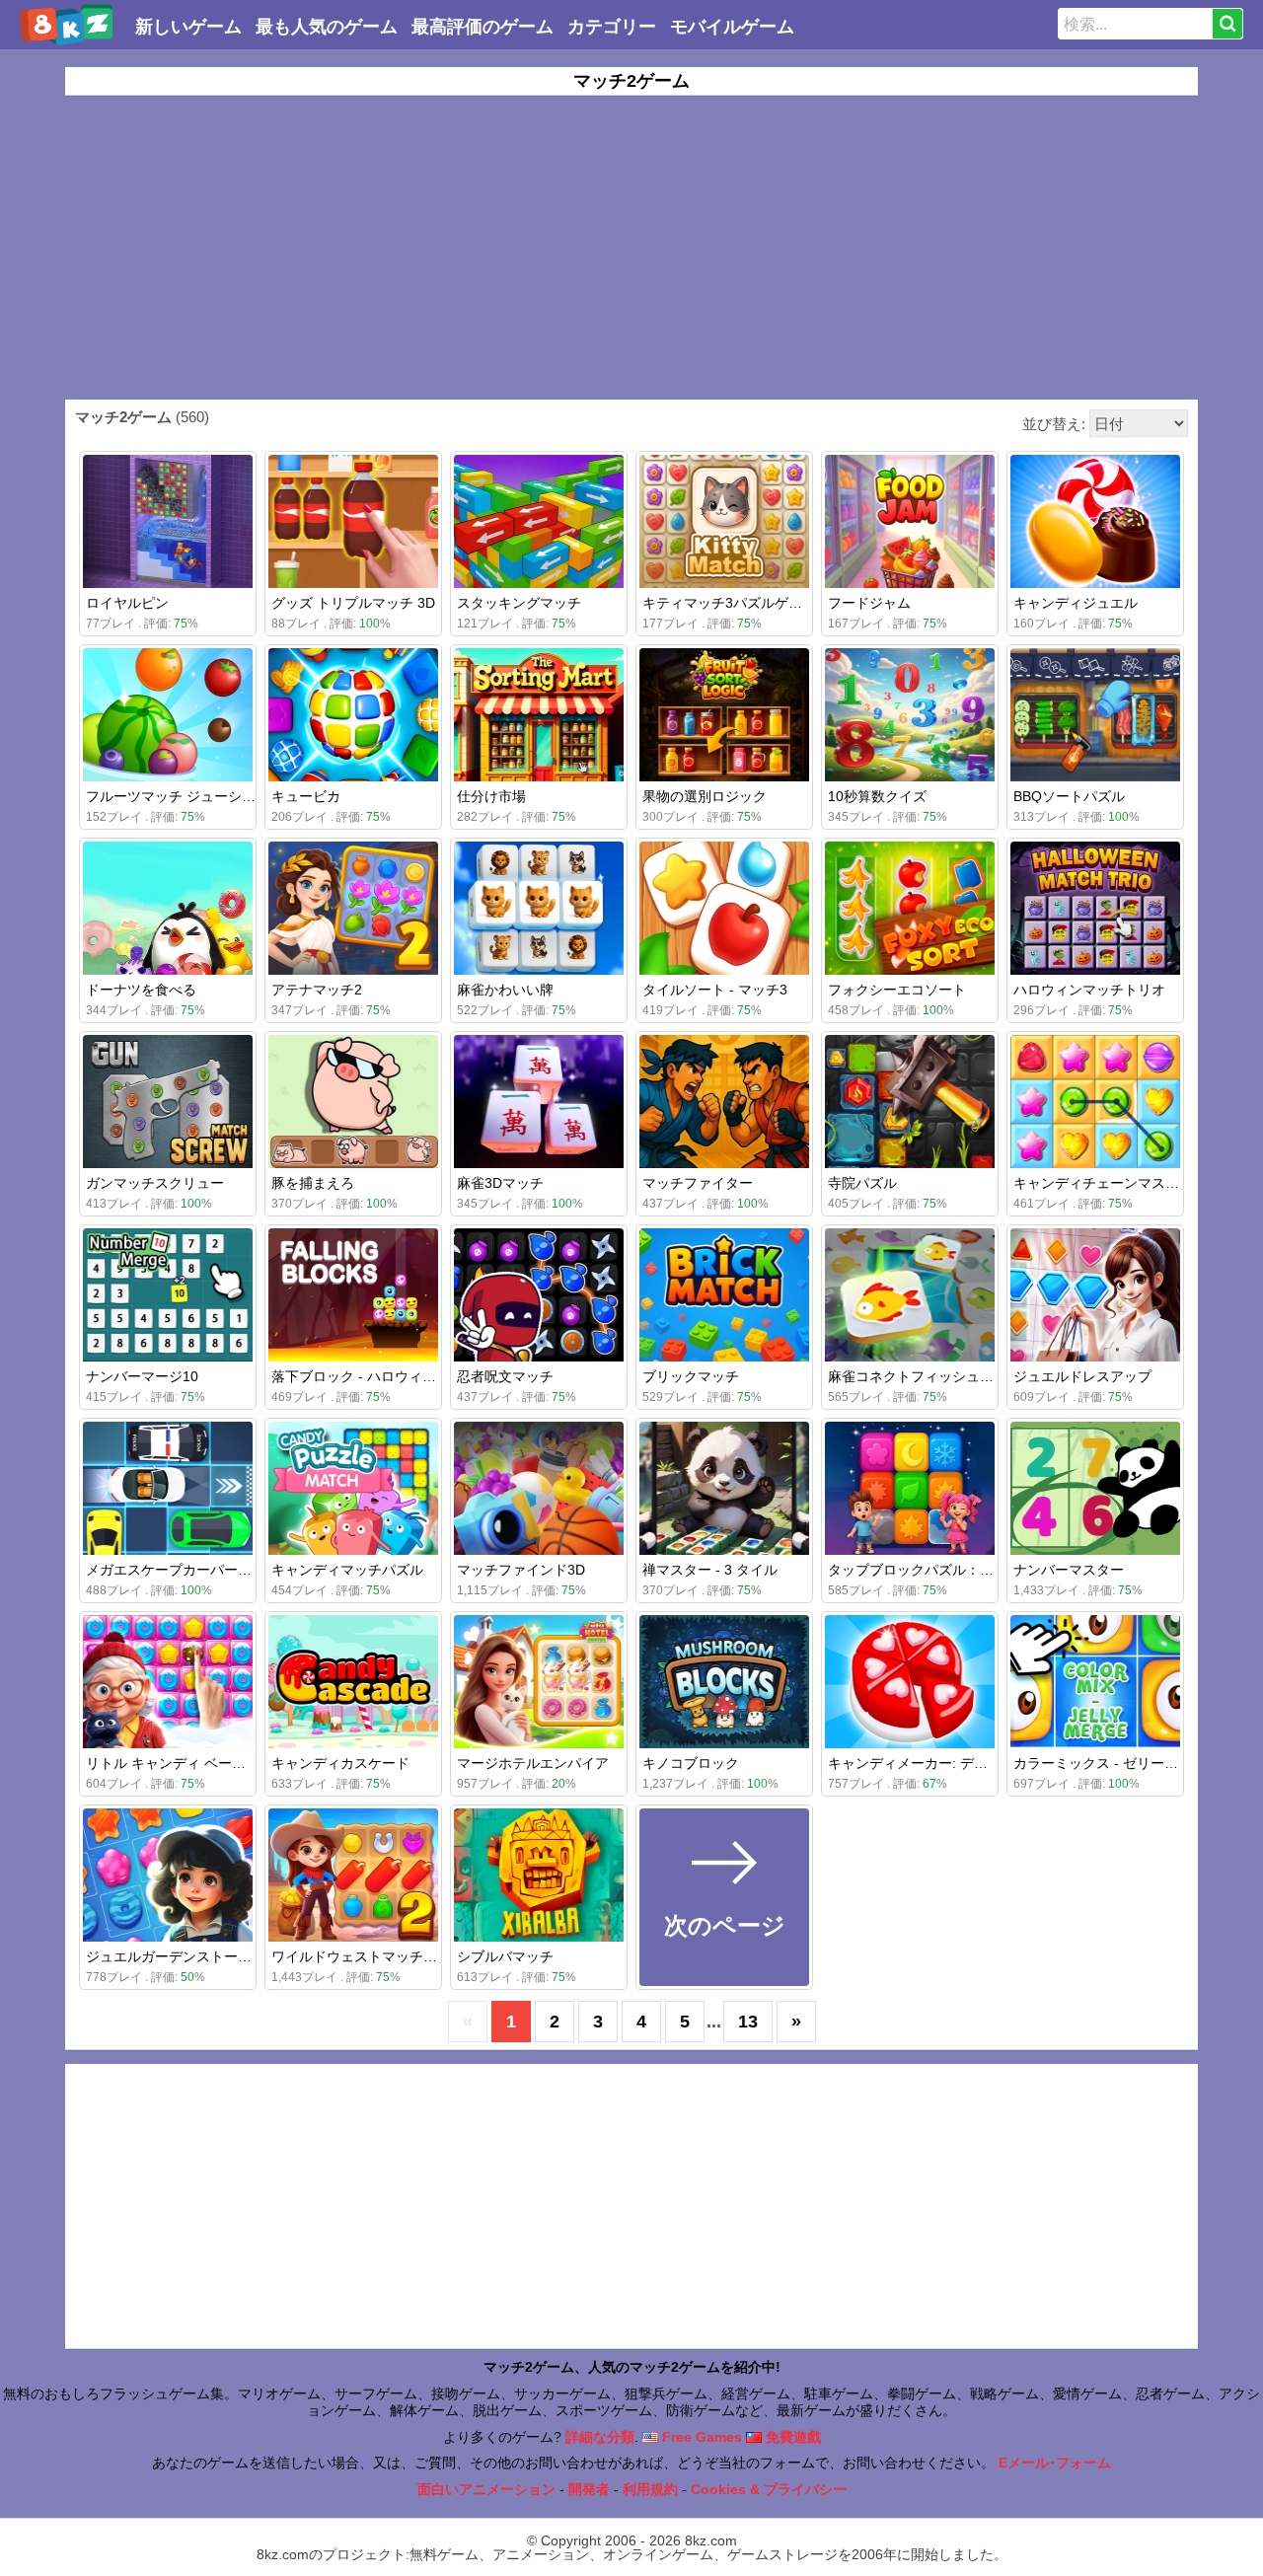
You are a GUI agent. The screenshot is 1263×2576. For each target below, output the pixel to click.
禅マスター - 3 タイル (710, 1570)
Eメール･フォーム (1055, 2463)
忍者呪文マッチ (505, 1376)
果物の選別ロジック (705, 796)
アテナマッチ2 (317, 990)
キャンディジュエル (1076, 603)
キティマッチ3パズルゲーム (729, 603)
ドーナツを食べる (141, 990)
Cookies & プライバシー (769, 2489)
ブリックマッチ (691, 1376)
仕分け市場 (491, 796)
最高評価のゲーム (483, 27)
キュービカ (306, 796)
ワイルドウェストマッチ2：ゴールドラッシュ (413, 1956)
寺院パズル (862, 1183)
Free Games (700, 2437)
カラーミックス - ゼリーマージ (1110, 1763)
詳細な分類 (600, 2437)
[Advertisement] (631, 248)
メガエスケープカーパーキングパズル (203, 1570)
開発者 (589, 2489)
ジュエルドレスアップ (1082, 1376)
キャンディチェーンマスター (1103, 1183)
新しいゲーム (188, 27)
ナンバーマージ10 (142, 1376)
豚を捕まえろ (313, 1183)
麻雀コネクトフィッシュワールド (931, 1376)
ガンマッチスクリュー (155, 1183)
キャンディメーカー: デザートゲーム (942, 1763)
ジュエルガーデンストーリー (176, 1956)
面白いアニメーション (486, 2489)
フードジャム (869, 603)
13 (748, 2022)
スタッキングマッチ (519, 603)
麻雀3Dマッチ (500, 1183)
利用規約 (650, 2489)
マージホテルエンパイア (533, 1763)
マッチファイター (698, 1183)
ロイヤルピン (127, 603)
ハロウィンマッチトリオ (1089, 990)
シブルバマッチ (505, 1956)
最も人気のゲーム (327, 27)
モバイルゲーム (732, 27)
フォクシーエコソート (897, 990)
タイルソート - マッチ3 (715, 990)
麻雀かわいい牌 (505, 990)
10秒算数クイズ (877, 796)
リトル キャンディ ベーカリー (180, 1763)
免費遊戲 (791, 2437)
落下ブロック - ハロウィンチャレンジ (388, 1376)
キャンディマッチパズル (347, 1570)
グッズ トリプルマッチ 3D (353, 603)
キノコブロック (691, 1763)
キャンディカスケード (340, 1763)
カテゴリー (612, 27)
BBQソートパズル (1069, 796)
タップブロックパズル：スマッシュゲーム (959, 1570)
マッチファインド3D (521, 1570)
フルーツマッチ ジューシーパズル (191, 796)
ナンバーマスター (1069, 1570)
